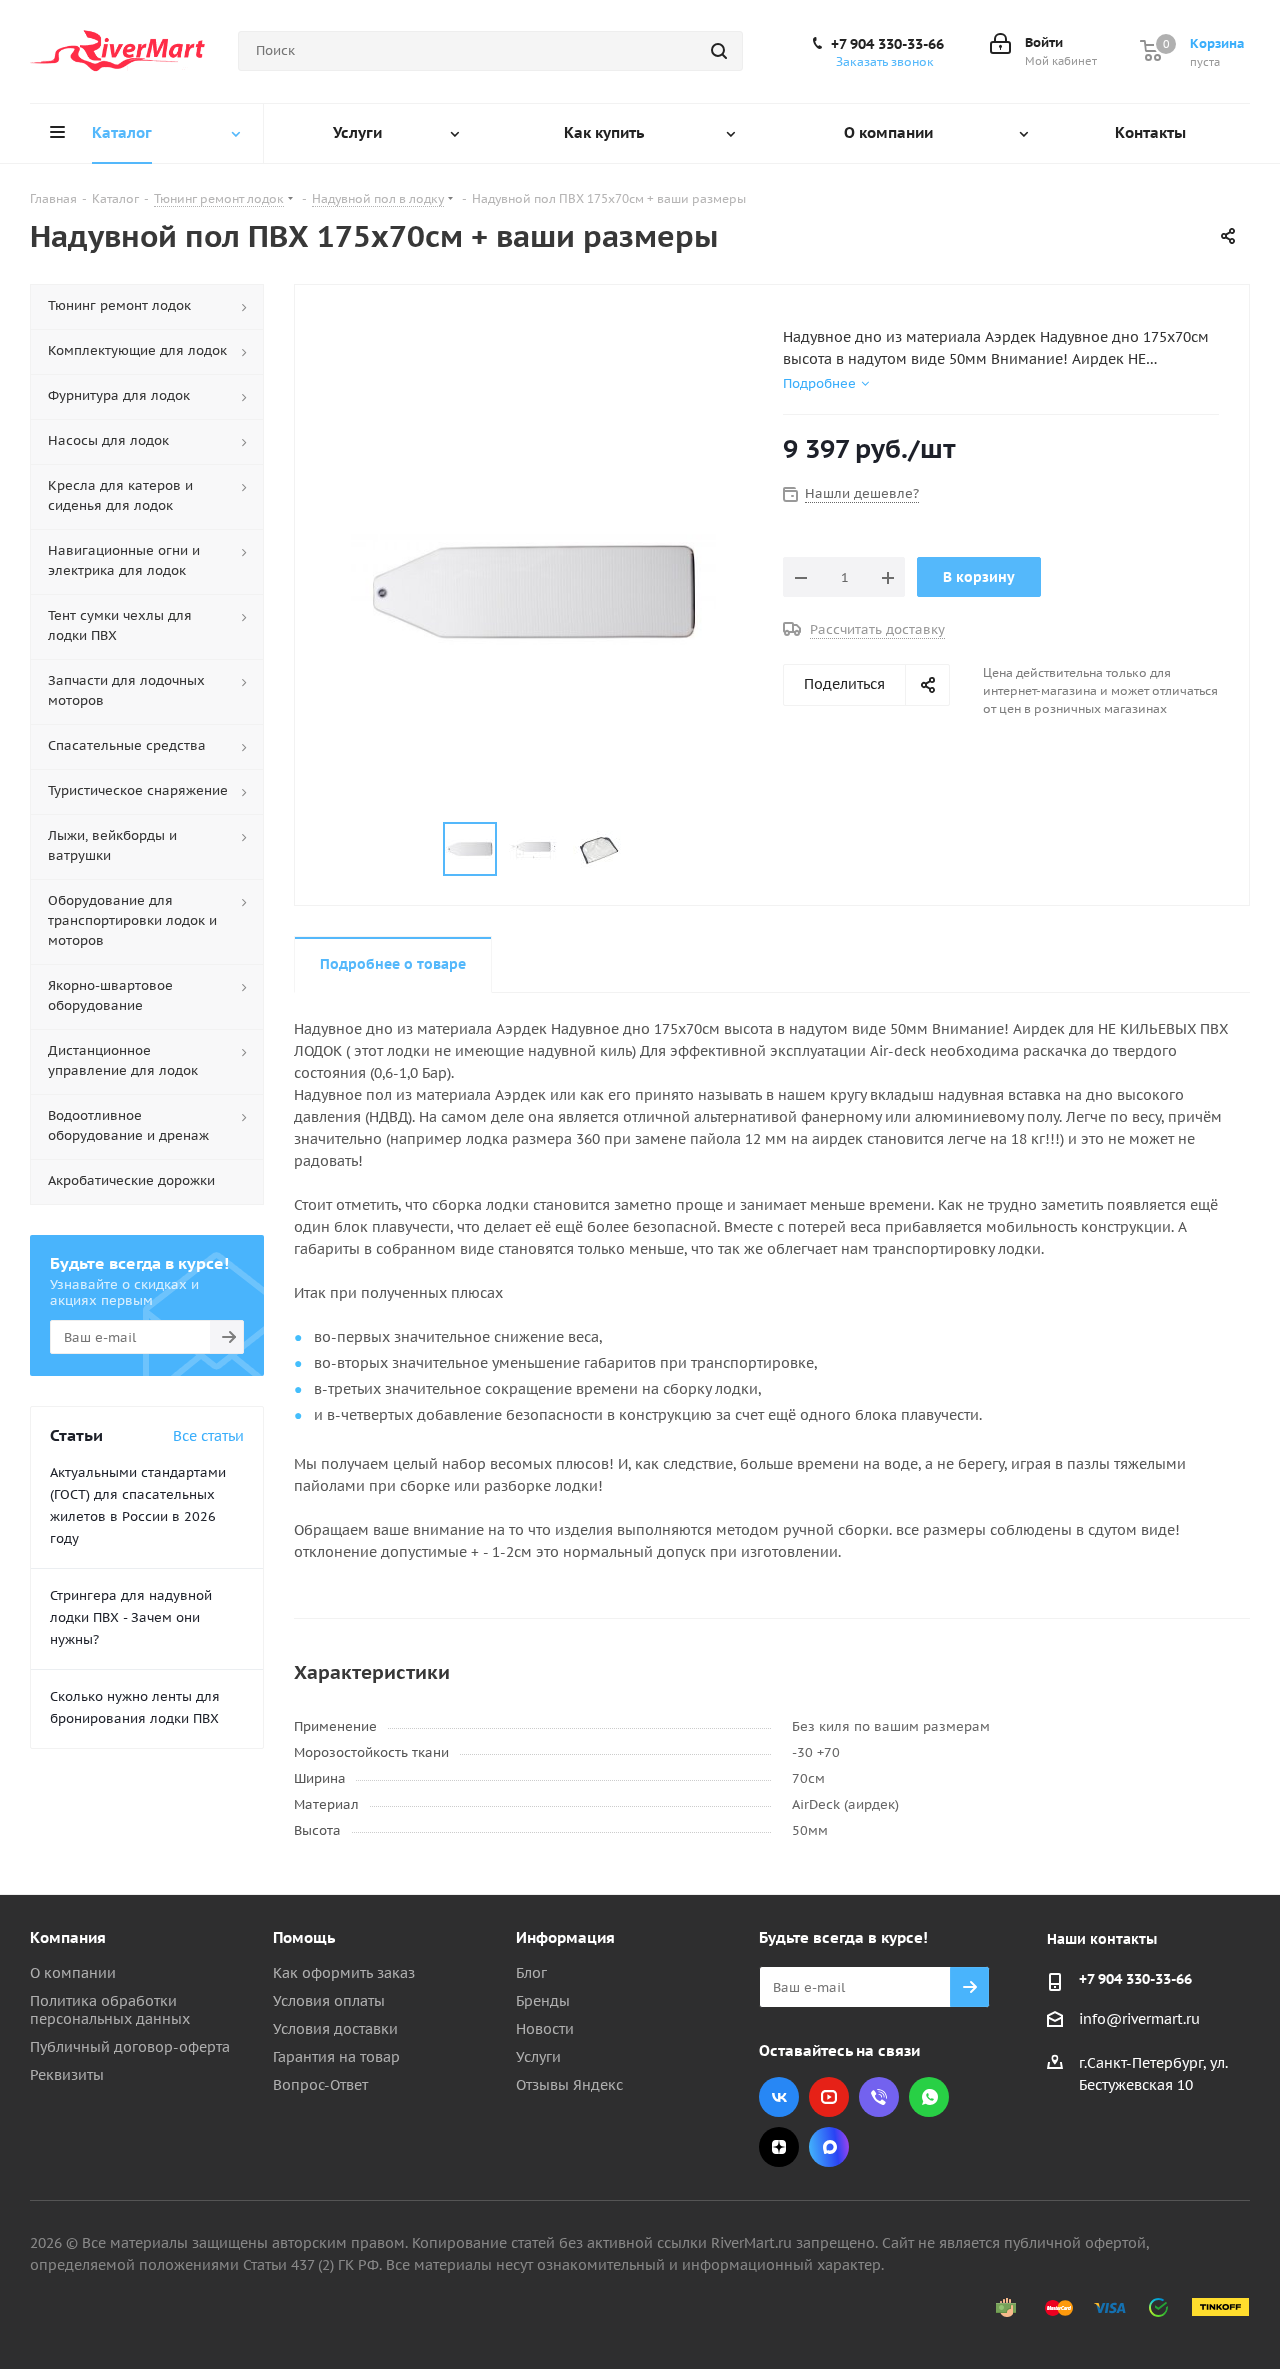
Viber (879, 2097)
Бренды (543, 2001)
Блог (531, 1973)
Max (829, 2147)
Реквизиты (67, 2075)
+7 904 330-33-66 (887, 44)
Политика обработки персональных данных (110, 2010)
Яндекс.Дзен (779, 2147)
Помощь (304, 1937)
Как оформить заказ (344, 1973)
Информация (565, 1937)
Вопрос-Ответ (320, 2085)
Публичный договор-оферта (130, 2047)
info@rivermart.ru (1139, 2019)
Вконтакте (779, 2097)
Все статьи (208, 1436)
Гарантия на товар (336, 2057)
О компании (73, 1973)
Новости (545, 2029)
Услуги (538, 2057)
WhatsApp (929, 2097)
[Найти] (719, 51)
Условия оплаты (329, 2001)
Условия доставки (335, 2029)
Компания (68, 1937)
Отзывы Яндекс (569, 2085)
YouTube (829, 2097)
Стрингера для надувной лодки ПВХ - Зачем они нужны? (131, 1617)
